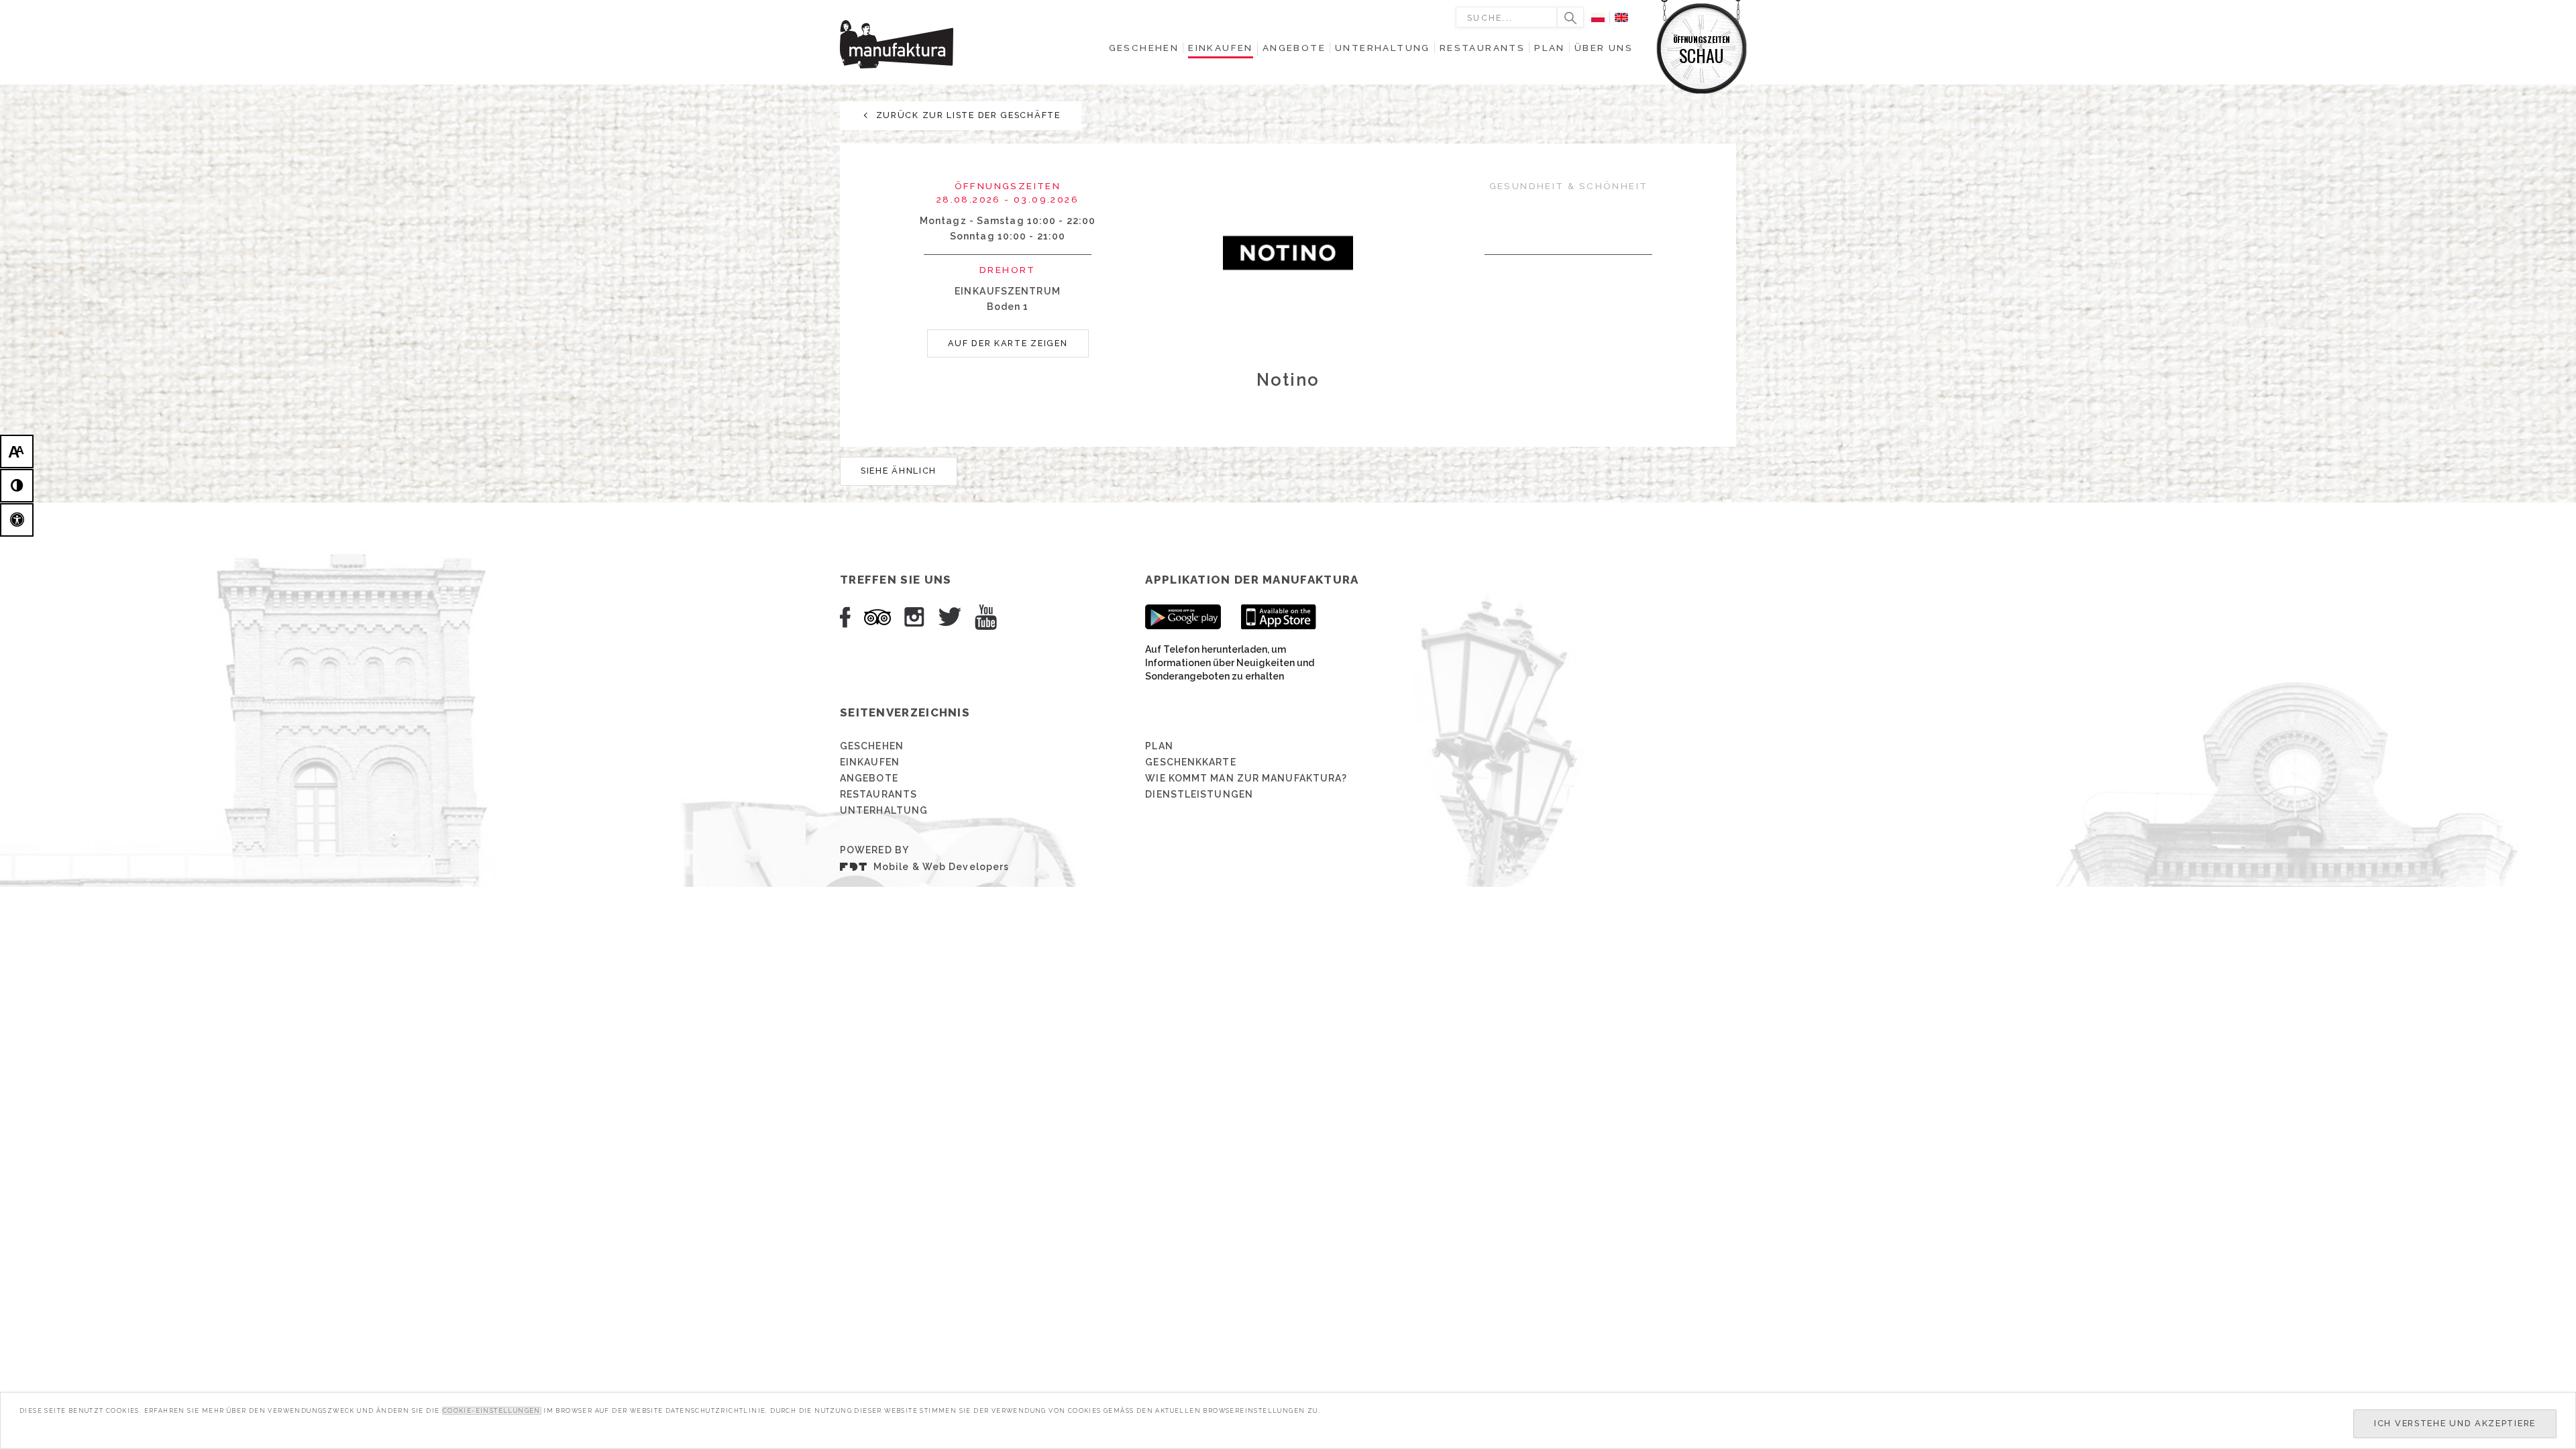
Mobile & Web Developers (941, 867)
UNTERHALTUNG (884, 810)
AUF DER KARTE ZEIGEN (1008, 343)
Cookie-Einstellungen (492, 1411)
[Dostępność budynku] (17, 520)
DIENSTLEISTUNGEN (1199, 794)
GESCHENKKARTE (1190, 762)
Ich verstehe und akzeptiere (2455, 1423)
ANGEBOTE (869, 778)
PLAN (1159, 746)
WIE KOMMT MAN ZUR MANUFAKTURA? (1246, 778)
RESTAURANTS (878, 794)
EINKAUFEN (870, 762)
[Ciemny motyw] (17, 486)
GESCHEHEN (872, 746)
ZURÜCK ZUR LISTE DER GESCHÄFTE (967, 115)
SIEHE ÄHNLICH (899, 471)
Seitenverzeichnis (905, 712)
